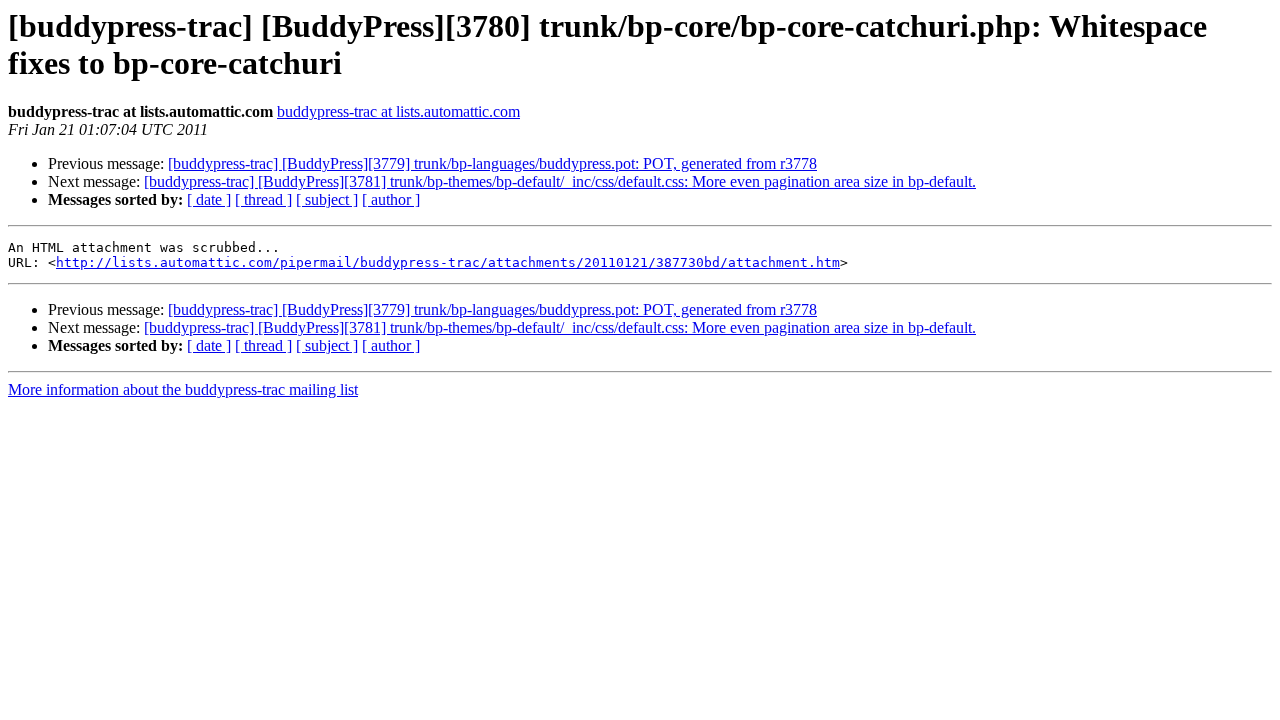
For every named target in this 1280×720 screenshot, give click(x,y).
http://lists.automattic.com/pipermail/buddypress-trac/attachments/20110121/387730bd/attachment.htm (448, 262)
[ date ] (209, 199)
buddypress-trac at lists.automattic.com (398, 111)
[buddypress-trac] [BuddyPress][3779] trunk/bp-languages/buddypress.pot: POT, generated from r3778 (492, 163)
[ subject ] (327, 199)
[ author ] (391, 199)
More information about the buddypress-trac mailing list (183, 389)
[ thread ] (263, 199)
